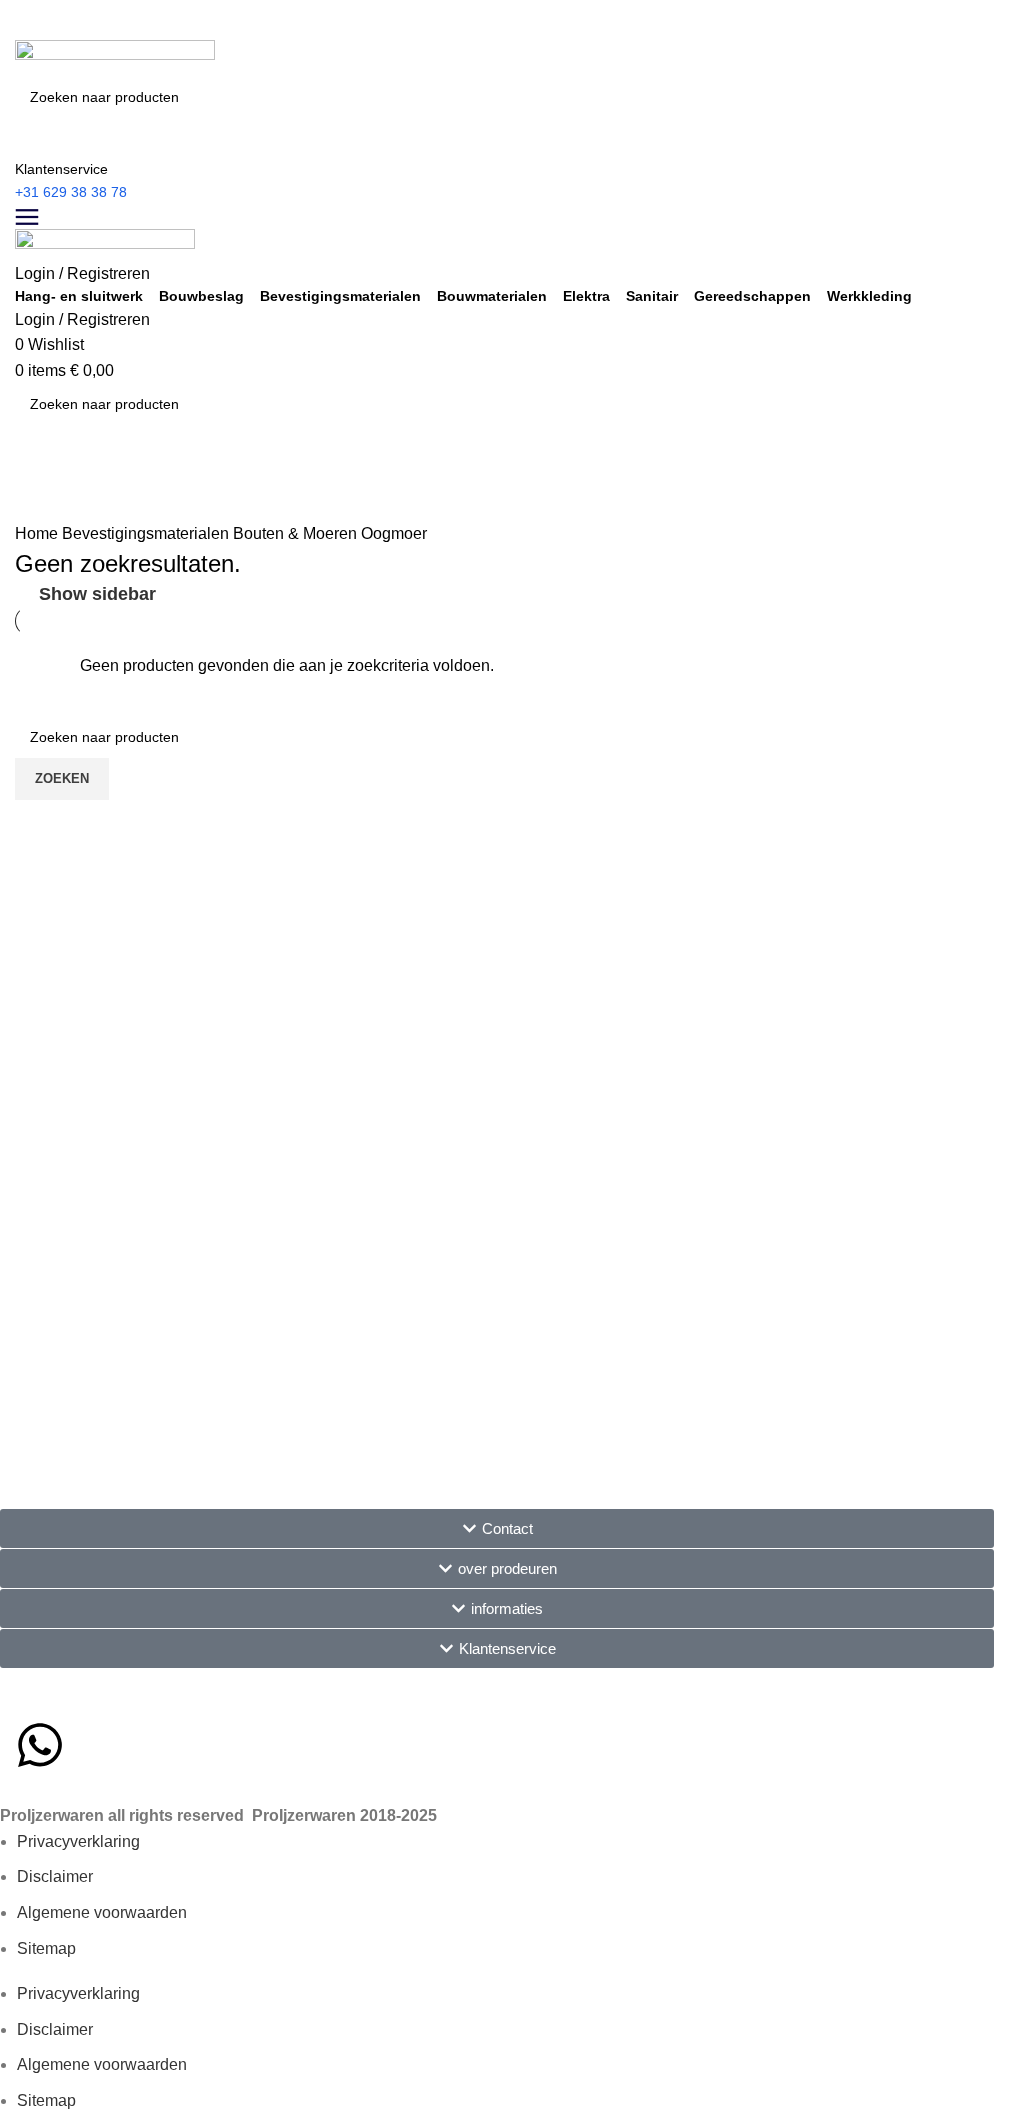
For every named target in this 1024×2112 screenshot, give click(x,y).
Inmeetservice (56, 466)
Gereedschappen (752, 296)
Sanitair (652, 296)
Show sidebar (97, 594)
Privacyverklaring (78, 1841)
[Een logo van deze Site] (115, 56)
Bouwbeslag (201, 296)
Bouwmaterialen (492, 296)
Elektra (586, 296)
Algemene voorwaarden (102, 1912)
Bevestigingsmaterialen (340, 296)
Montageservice (63, 514)
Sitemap (46, 1948)
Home (38, 533)
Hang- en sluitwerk (79, 296)
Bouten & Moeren (297, 533)
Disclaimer (55, 1876)
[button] (497, 1528)
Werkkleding (869, 296)
